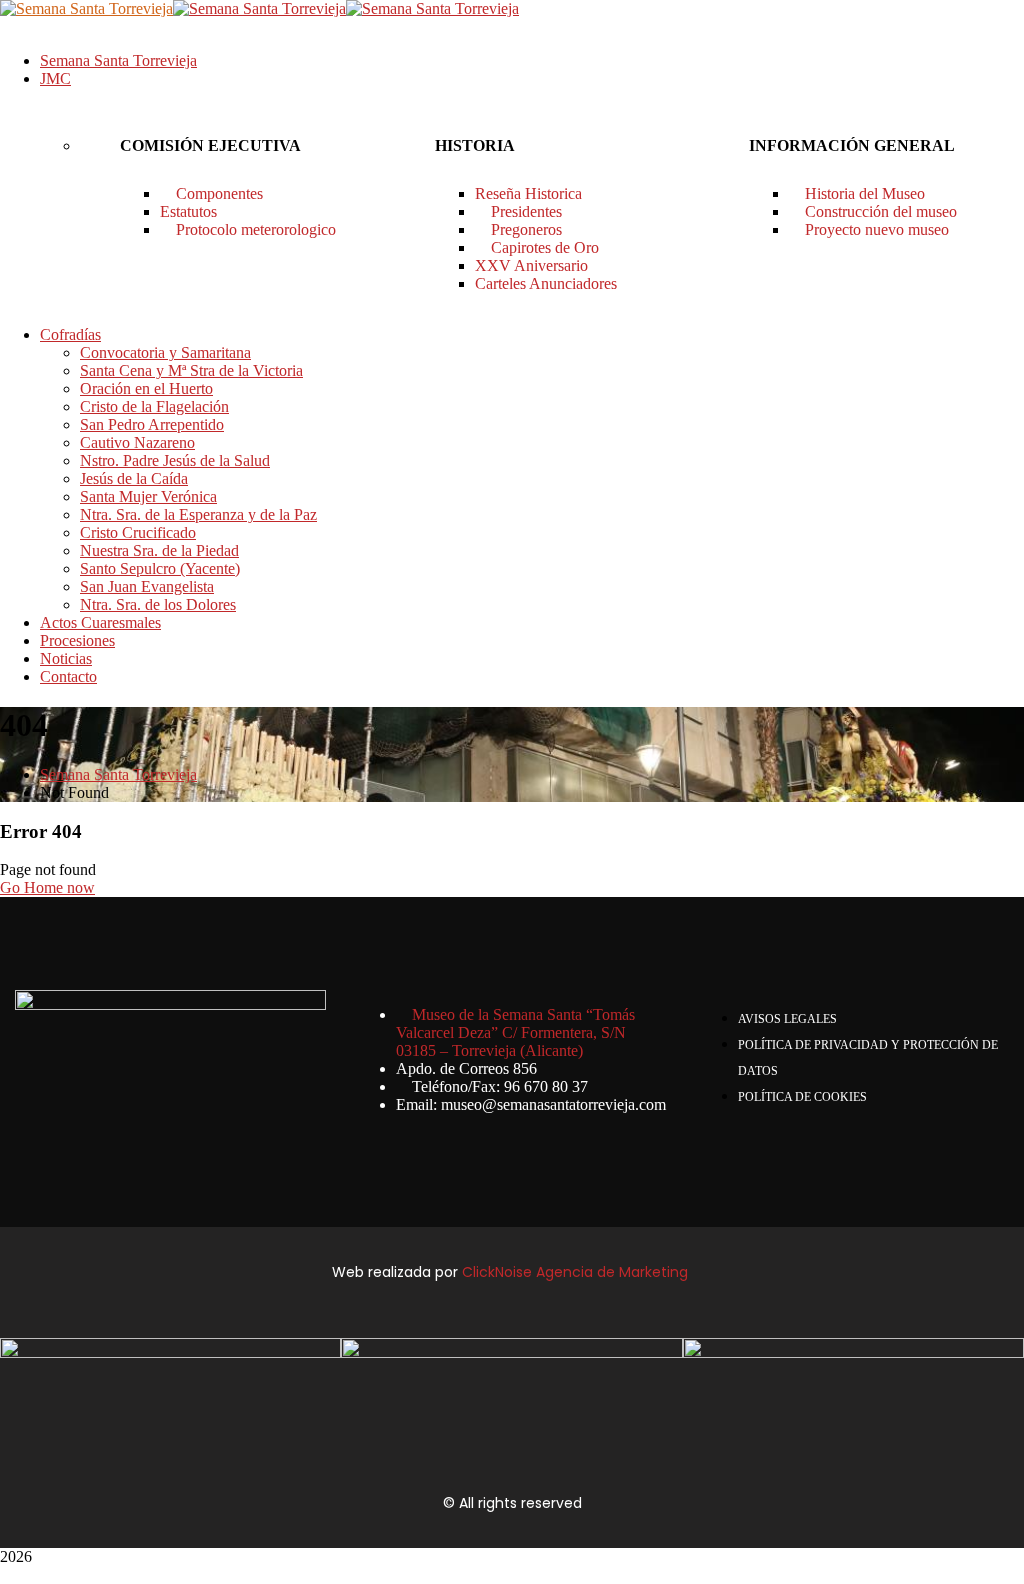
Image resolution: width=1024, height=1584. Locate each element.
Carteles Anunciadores (546, 283)
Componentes (217, 193)
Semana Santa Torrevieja (118, 774)
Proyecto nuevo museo (875, 229)
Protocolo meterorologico (254, 229)
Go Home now (47, 887)
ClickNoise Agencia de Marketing (577, 1272)
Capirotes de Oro (543, 247)
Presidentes (524, 211)
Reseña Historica (528, 193)
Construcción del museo (879, 211)
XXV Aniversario (531, 265)
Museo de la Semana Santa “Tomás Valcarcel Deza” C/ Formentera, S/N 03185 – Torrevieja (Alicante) (515, 1032)
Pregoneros (524, 229)
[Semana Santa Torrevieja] (86, 8)
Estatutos (188, 211)
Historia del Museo (863, 193)
